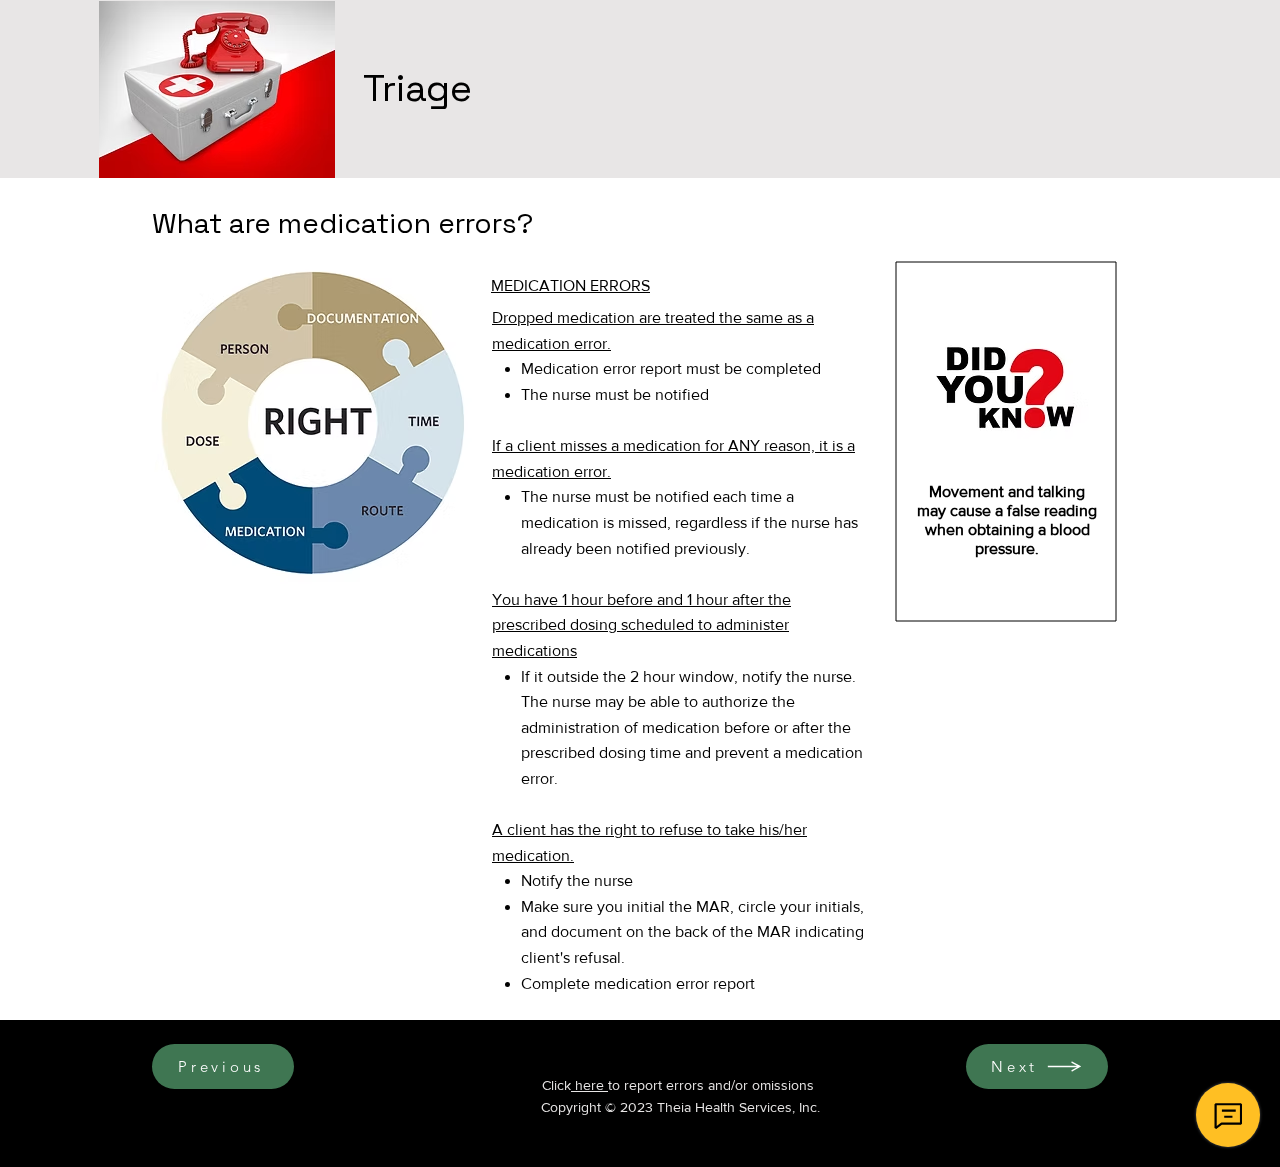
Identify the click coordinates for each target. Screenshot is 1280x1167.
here (589, 1085)
